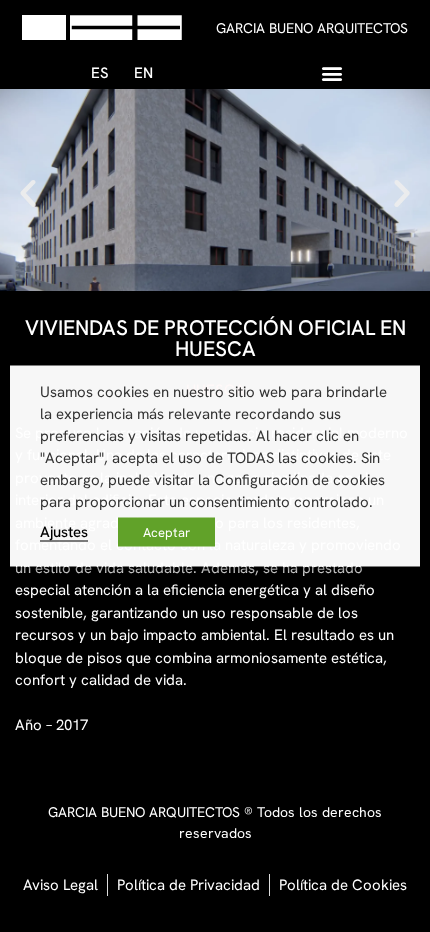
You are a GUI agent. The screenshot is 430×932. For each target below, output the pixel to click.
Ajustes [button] (64, 531)
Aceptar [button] (166, 532)
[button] (332, 72)
